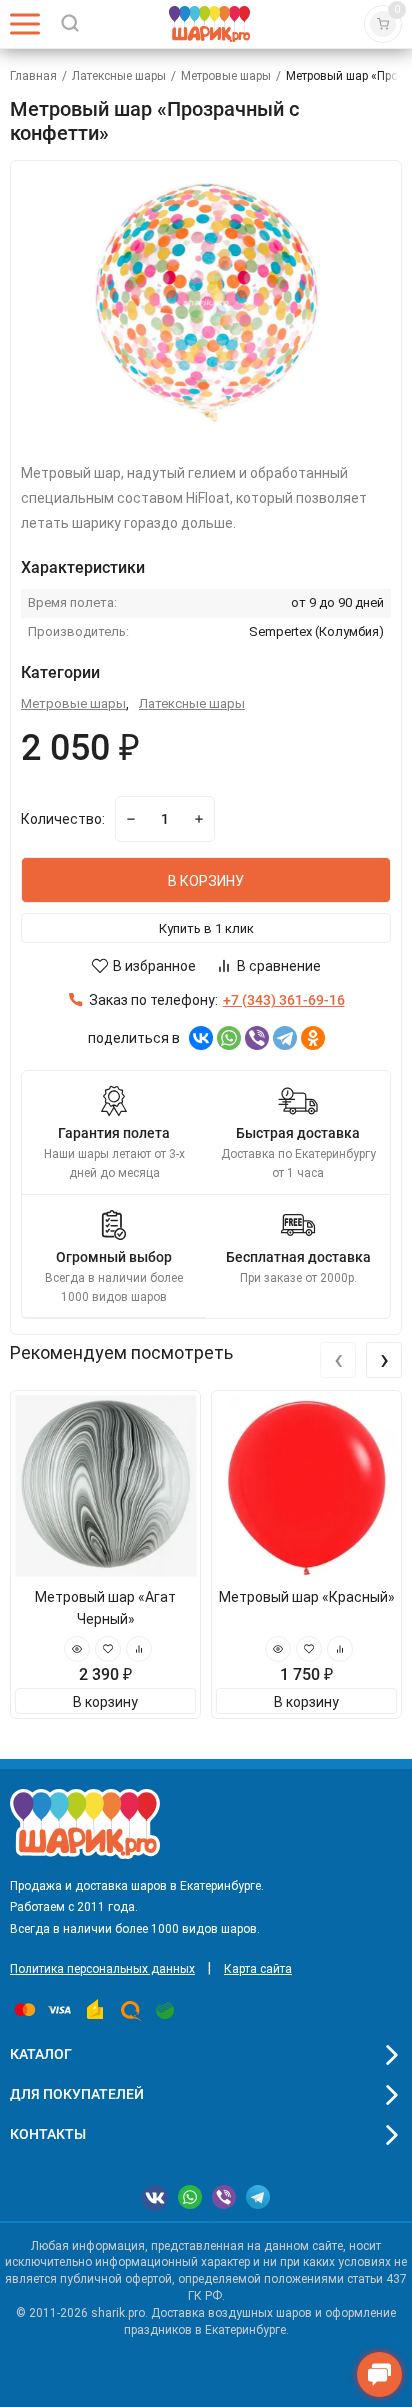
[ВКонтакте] (201, 1038)
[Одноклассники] (313, 1038)
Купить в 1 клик (206, 928)
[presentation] (338, 1360)
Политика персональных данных (102, 1969)
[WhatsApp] (229, 1038)
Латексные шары (119, 76)
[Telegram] (285, 1038)
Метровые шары (226, 76)
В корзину (105, 1702)
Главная (33, 76)
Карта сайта (258, 1969)
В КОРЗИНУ (206, 881)
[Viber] (257, 1038)
